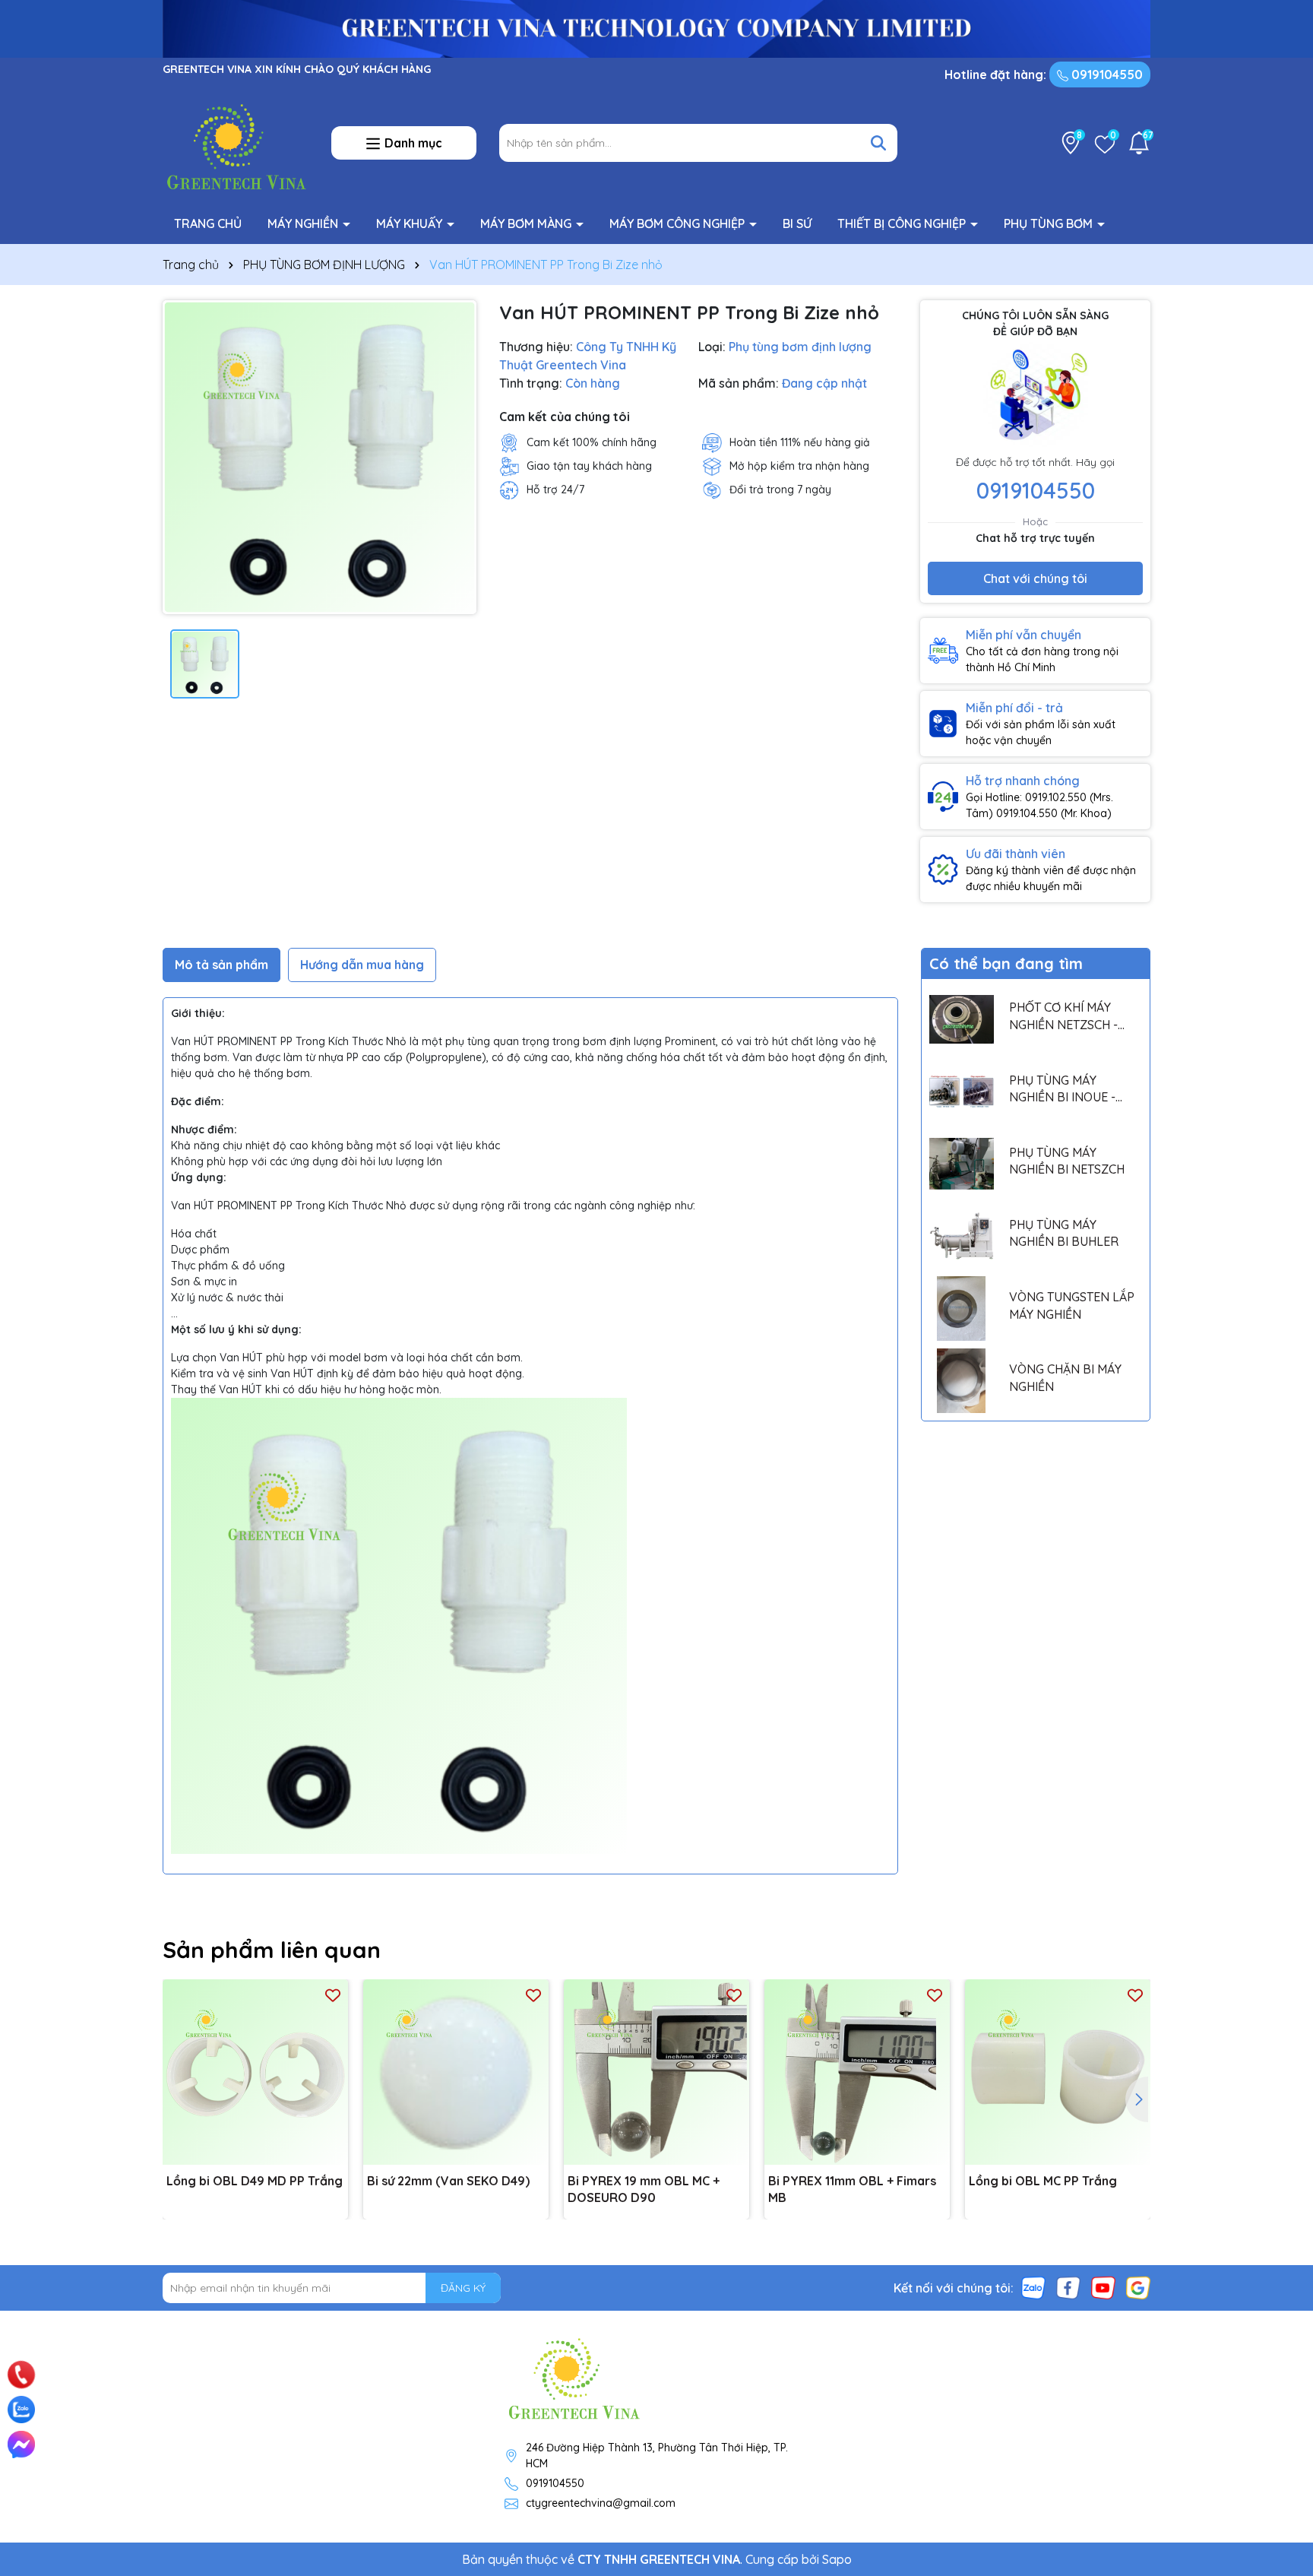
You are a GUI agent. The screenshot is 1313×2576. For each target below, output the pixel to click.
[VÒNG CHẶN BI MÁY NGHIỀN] (962, 1381)
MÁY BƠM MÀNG (527, 223)
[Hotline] (22, 2375)
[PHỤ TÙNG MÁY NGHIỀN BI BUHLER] (962, 1236)
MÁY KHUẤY (411, 223)
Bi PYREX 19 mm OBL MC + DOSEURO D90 (644, 2189)
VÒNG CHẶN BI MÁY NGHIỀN (1065, 1377)
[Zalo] (1033, 2287)
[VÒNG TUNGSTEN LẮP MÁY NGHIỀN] (962, 1309)
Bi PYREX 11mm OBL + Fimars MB (852, 2189)
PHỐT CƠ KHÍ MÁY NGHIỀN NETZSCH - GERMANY (1063, 1016)
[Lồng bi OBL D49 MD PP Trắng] (255, 2072)
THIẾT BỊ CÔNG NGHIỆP (903, 223)
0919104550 (1106, 74)
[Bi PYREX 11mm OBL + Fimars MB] (857, 2072)
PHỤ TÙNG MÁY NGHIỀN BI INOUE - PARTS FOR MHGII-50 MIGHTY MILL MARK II (1069, 1089)
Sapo (837, 2559)
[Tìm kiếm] (878, 143)
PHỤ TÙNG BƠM (1050, 223)
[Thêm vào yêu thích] (333, 1995)
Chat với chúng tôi (1035, 578)
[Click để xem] (320, 457)
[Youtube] (1103, 2287)
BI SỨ (797, 223)
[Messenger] (21, 2445)
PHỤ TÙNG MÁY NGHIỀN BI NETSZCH (1067, 1161)
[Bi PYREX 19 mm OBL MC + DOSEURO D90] (656, 2072)
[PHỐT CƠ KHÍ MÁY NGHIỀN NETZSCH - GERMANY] (962, 1019)
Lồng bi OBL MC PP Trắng (1043, 2181)
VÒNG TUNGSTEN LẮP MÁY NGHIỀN (1072, 1305)
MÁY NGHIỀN (304, 223)
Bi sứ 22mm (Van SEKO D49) (448, 2181)
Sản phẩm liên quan (272, 1950)
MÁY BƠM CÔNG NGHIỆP (679, 223)
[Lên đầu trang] (1280, 2356)
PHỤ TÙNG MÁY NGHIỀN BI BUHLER (1064, 1233)
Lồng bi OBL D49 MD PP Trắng (255, 2181)
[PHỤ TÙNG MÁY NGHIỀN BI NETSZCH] (962, 1164)
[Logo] (236, 142)
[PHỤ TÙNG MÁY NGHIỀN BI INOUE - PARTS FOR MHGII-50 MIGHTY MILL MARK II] (962, 1091)
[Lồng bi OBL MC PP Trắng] (1058, 2072)
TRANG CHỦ (208, 223)
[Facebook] (1068, 2287)
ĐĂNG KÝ (463, 2288)
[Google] (1138, 2287)
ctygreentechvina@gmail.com (601, 2503)
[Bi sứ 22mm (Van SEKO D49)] (456, 2072)
